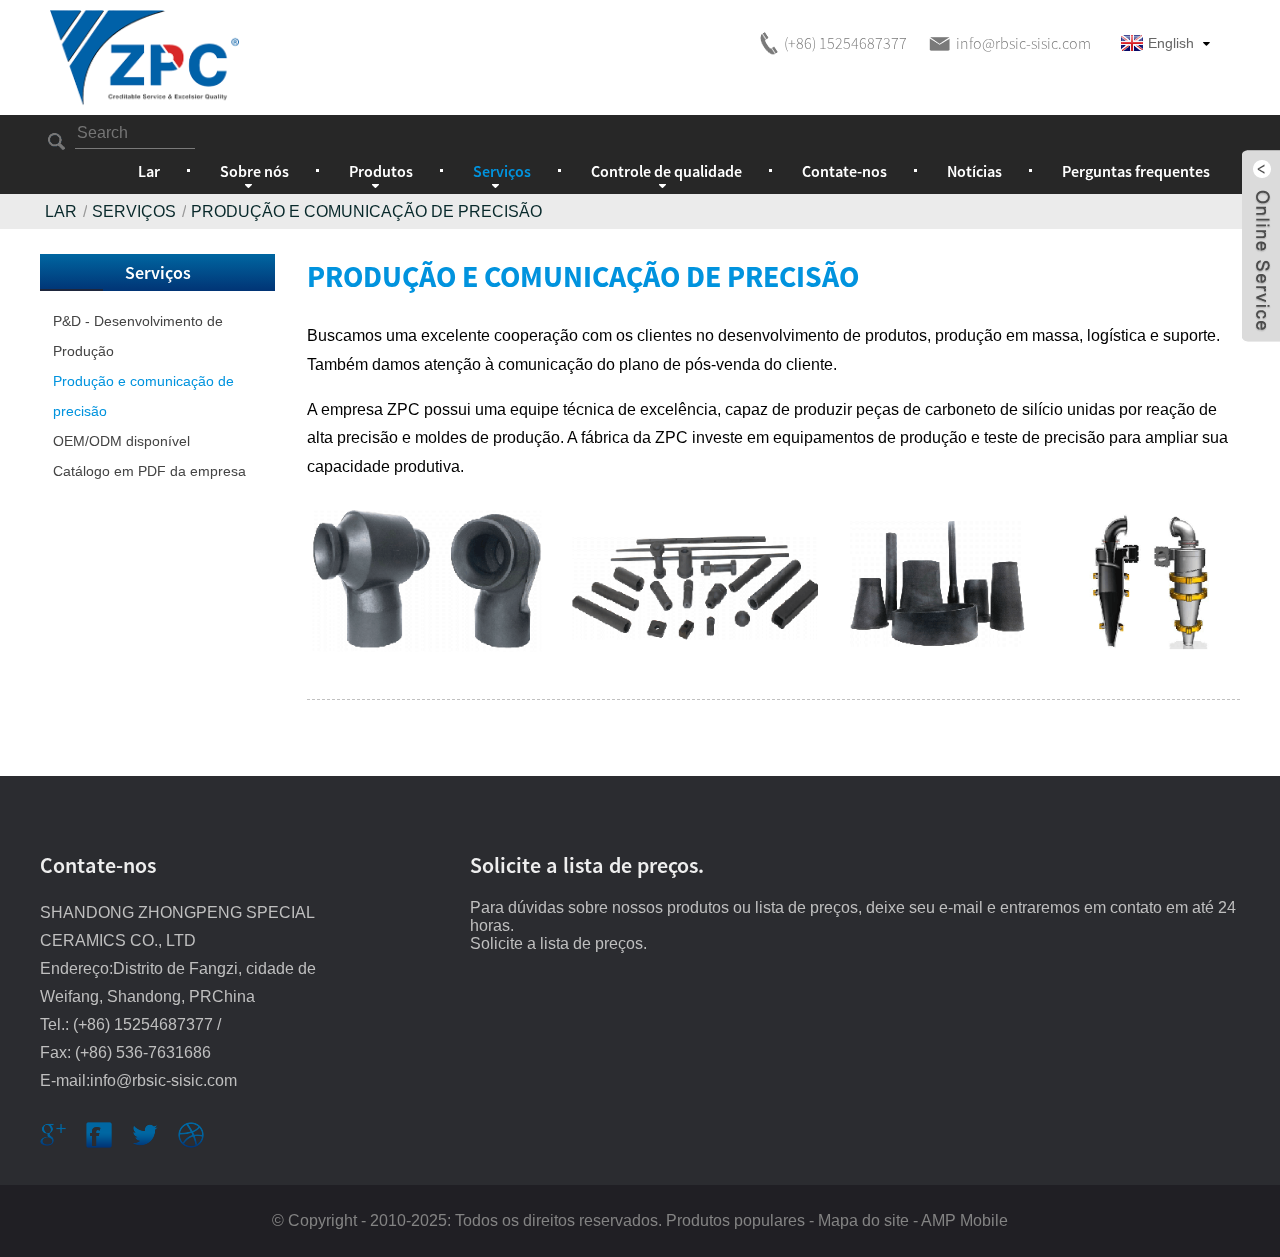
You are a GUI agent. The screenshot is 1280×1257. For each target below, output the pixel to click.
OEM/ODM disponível (121, 441)
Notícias (974, 171)
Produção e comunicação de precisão (143, 396)
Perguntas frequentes (1136, 171)
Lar (149, 171)
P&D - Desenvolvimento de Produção (138, 336)
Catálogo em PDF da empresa (149, 471)
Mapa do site (863, 1220)
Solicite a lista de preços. (558, 943)
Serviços (134, 211)
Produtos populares (735, 1220)
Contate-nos (844, 171)
